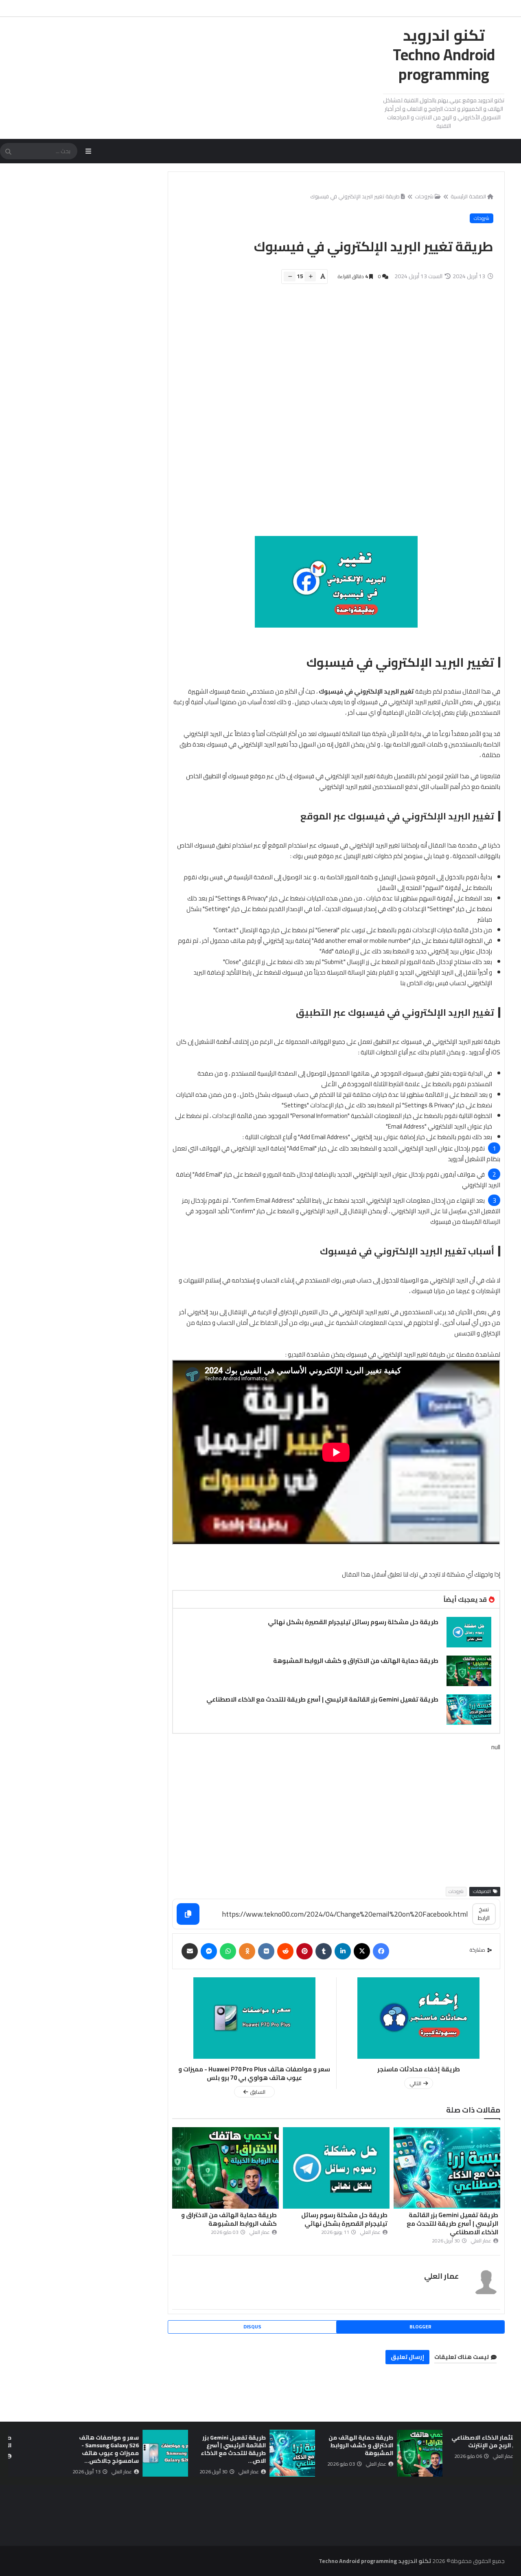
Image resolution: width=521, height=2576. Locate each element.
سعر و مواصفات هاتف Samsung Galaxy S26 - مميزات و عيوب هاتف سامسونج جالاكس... (180, 2449)
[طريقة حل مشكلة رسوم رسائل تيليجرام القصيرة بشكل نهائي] (469, 1632)
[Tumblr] (324, 1951)
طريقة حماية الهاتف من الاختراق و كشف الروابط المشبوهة (356, 1661)
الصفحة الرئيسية (468, 196)
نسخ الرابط (484, 1914)
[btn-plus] (310, 277)
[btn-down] (290, 277)
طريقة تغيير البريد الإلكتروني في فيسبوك (355, 196)
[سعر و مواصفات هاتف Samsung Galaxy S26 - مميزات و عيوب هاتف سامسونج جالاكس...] (236, 2453)
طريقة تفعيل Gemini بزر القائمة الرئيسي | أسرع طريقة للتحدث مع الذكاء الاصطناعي (322, 1699)
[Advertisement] (332, 414)
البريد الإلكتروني (451, 1042)
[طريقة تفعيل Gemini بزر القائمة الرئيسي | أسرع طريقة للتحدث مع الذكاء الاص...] (363, 2453)
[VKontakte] (266, 1951)
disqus (252, 2327)
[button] (508, 2453)
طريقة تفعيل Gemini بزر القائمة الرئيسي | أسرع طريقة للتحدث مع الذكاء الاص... (304, 2449)
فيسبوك (367, 816)
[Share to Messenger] (209, 1951)
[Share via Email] (190, 1951)
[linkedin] (343, 1951)
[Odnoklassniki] (247, 1951)
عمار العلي (441, 2276)
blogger (420, 2327)
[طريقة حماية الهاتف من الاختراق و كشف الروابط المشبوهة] (469, 1671)
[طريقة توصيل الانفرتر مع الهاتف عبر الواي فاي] (109, 2453)
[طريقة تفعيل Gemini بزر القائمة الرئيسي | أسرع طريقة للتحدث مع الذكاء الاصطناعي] (469, 1710)
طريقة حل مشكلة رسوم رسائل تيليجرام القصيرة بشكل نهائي (353, 1622)
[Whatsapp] (228, 1951)
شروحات (424, 196)
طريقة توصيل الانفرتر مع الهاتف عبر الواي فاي (49, 2441)
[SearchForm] (8, 152)
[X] (362, 1951)
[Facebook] (381, 1951)
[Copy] (188, 1914)
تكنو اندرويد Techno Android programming (444, 55)
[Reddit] (285, 1951)
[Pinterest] (304, 1951)
